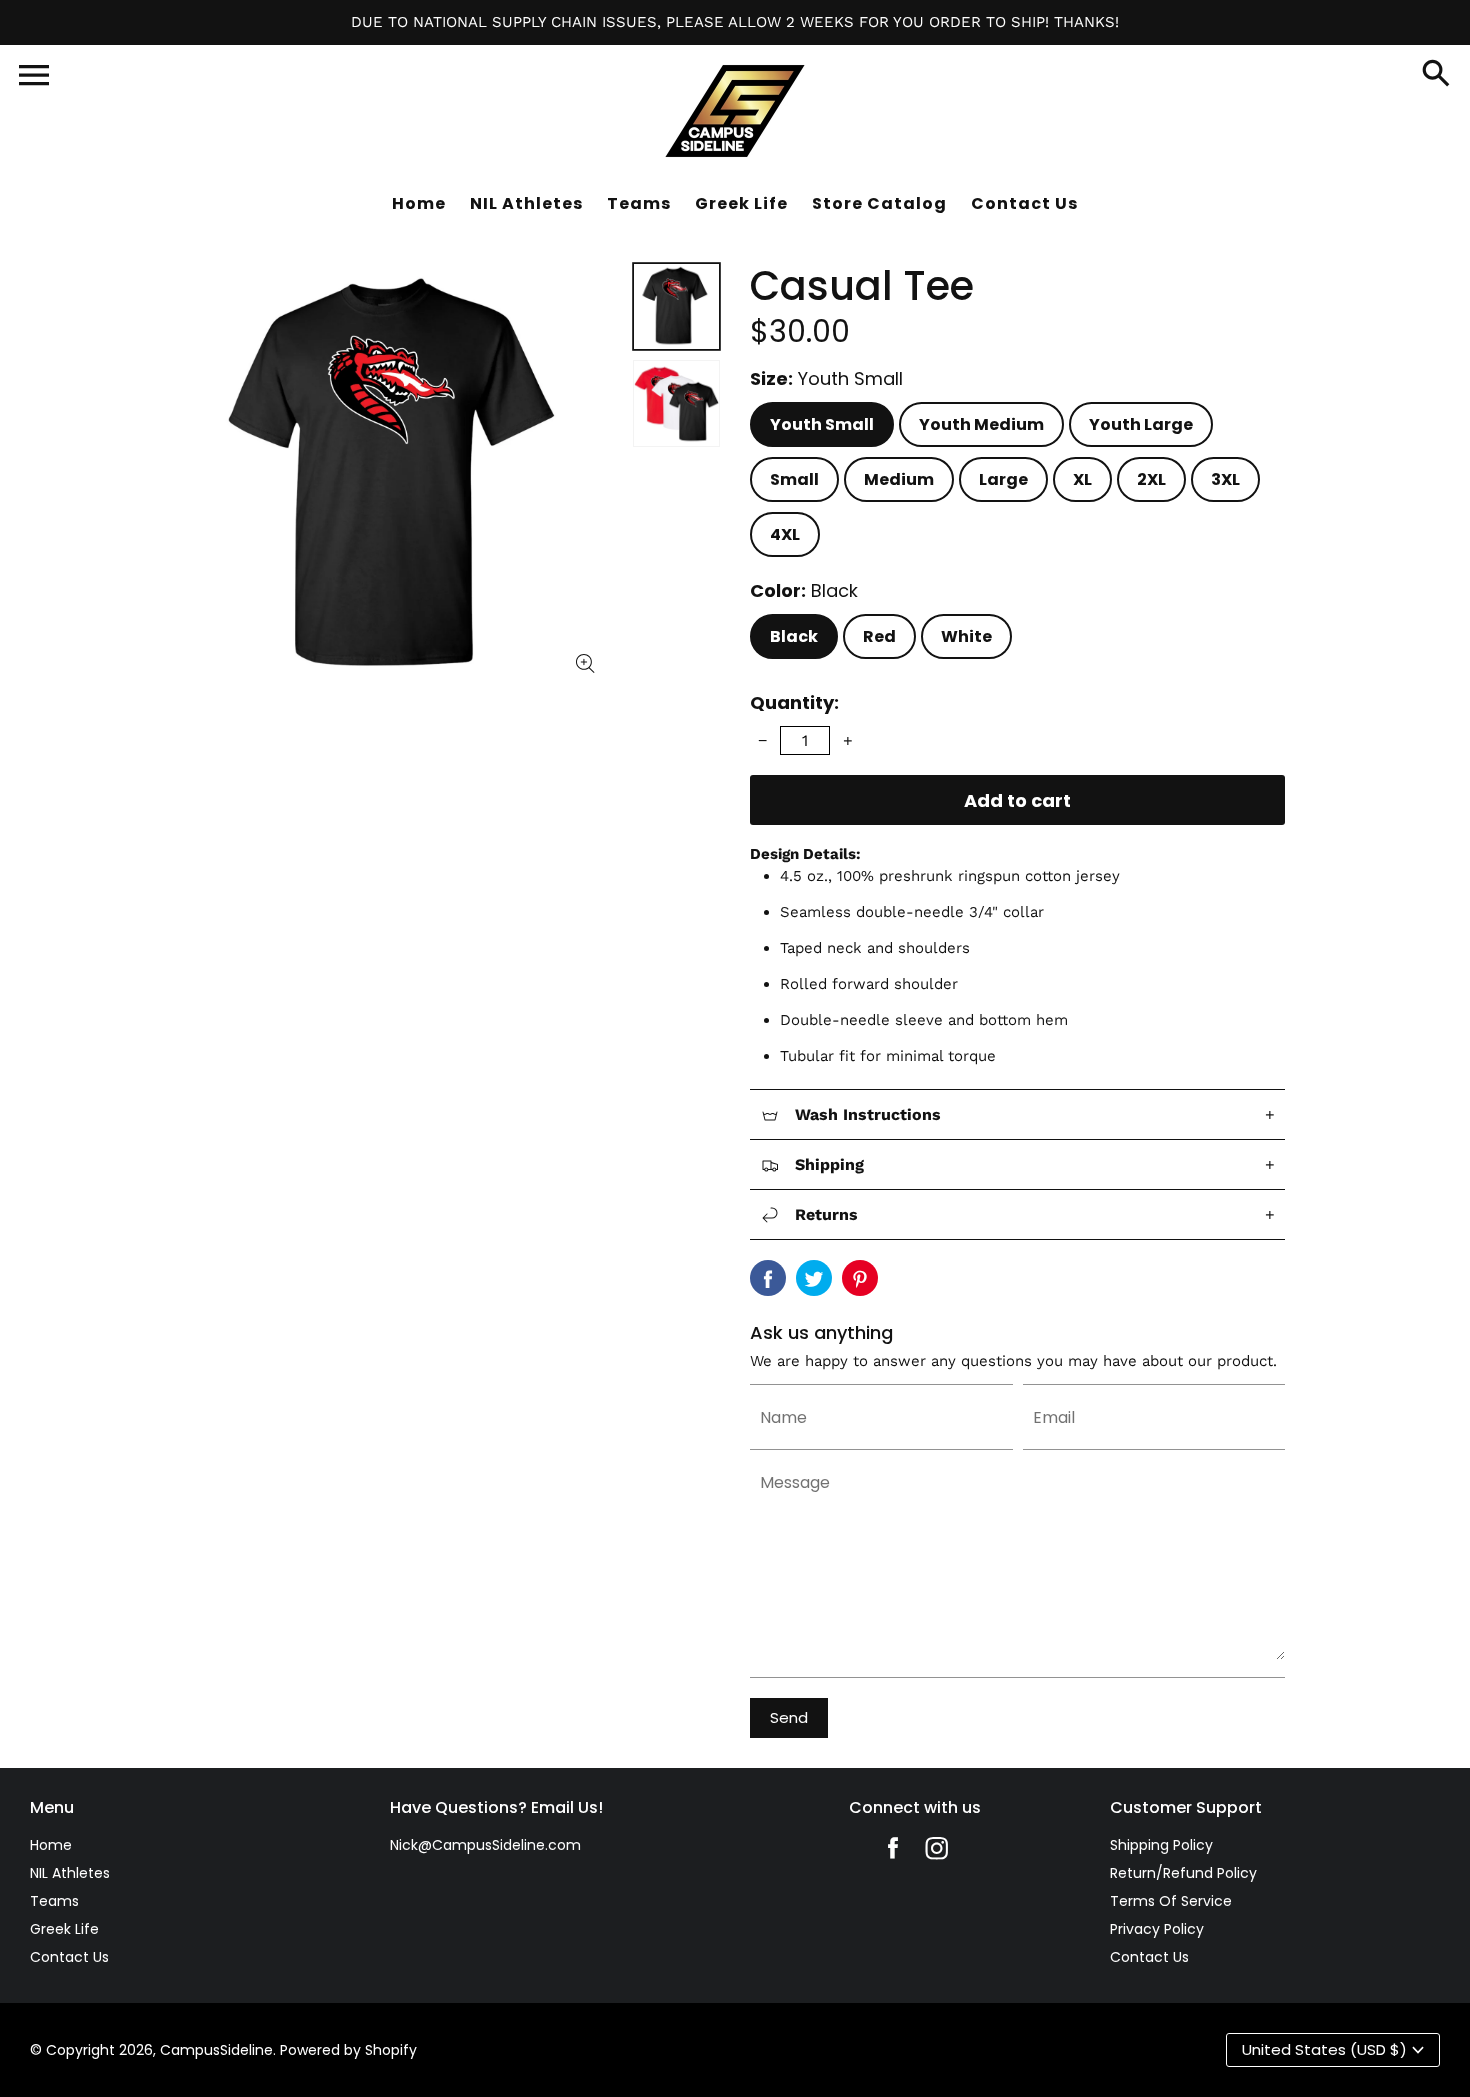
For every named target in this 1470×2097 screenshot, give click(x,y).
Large (1003, 479)
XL (1082, 479)
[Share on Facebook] (768, 1278)
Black (794, 636)
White (966, 636)
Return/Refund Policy (1183, 1873)
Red (879, 636)
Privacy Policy (1157, 1929)
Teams (54, 1901)
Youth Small (822, 424)
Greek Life (64, 1929)
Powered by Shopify (348, 2050)
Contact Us (69, 1957)
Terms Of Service (1171, 1901)
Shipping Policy (1161, 1845)
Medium (899, 479)
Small (794, 479)
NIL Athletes (70, 1873)
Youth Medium (981, 424)
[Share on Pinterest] (860, 1278)
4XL (785, 534)
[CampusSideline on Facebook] (893, 1853)
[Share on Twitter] (814, 1278)
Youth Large (1141, 424)
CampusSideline (216, 2050)
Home (51, 1845)
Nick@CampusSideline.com (485, 1845)
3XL (1225, 479)
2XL (1151, 479)
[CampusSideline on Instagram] (937, 1853)
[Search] (1436, 75)
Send (789, 1717)
